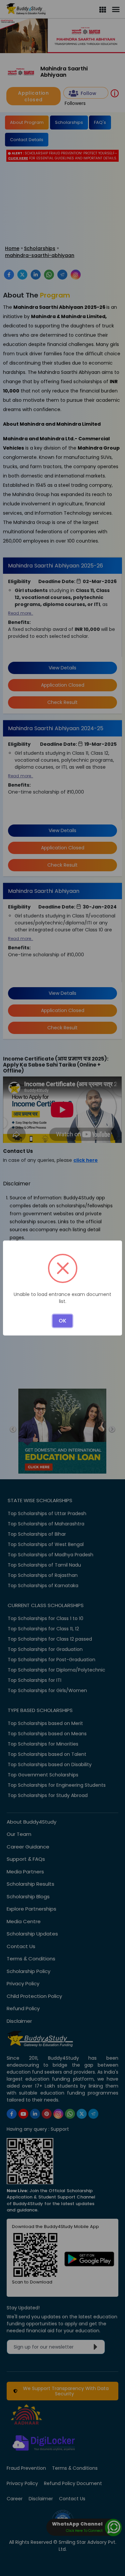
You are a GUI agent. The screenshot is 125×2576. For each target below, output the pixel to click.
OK (62, 1321)
